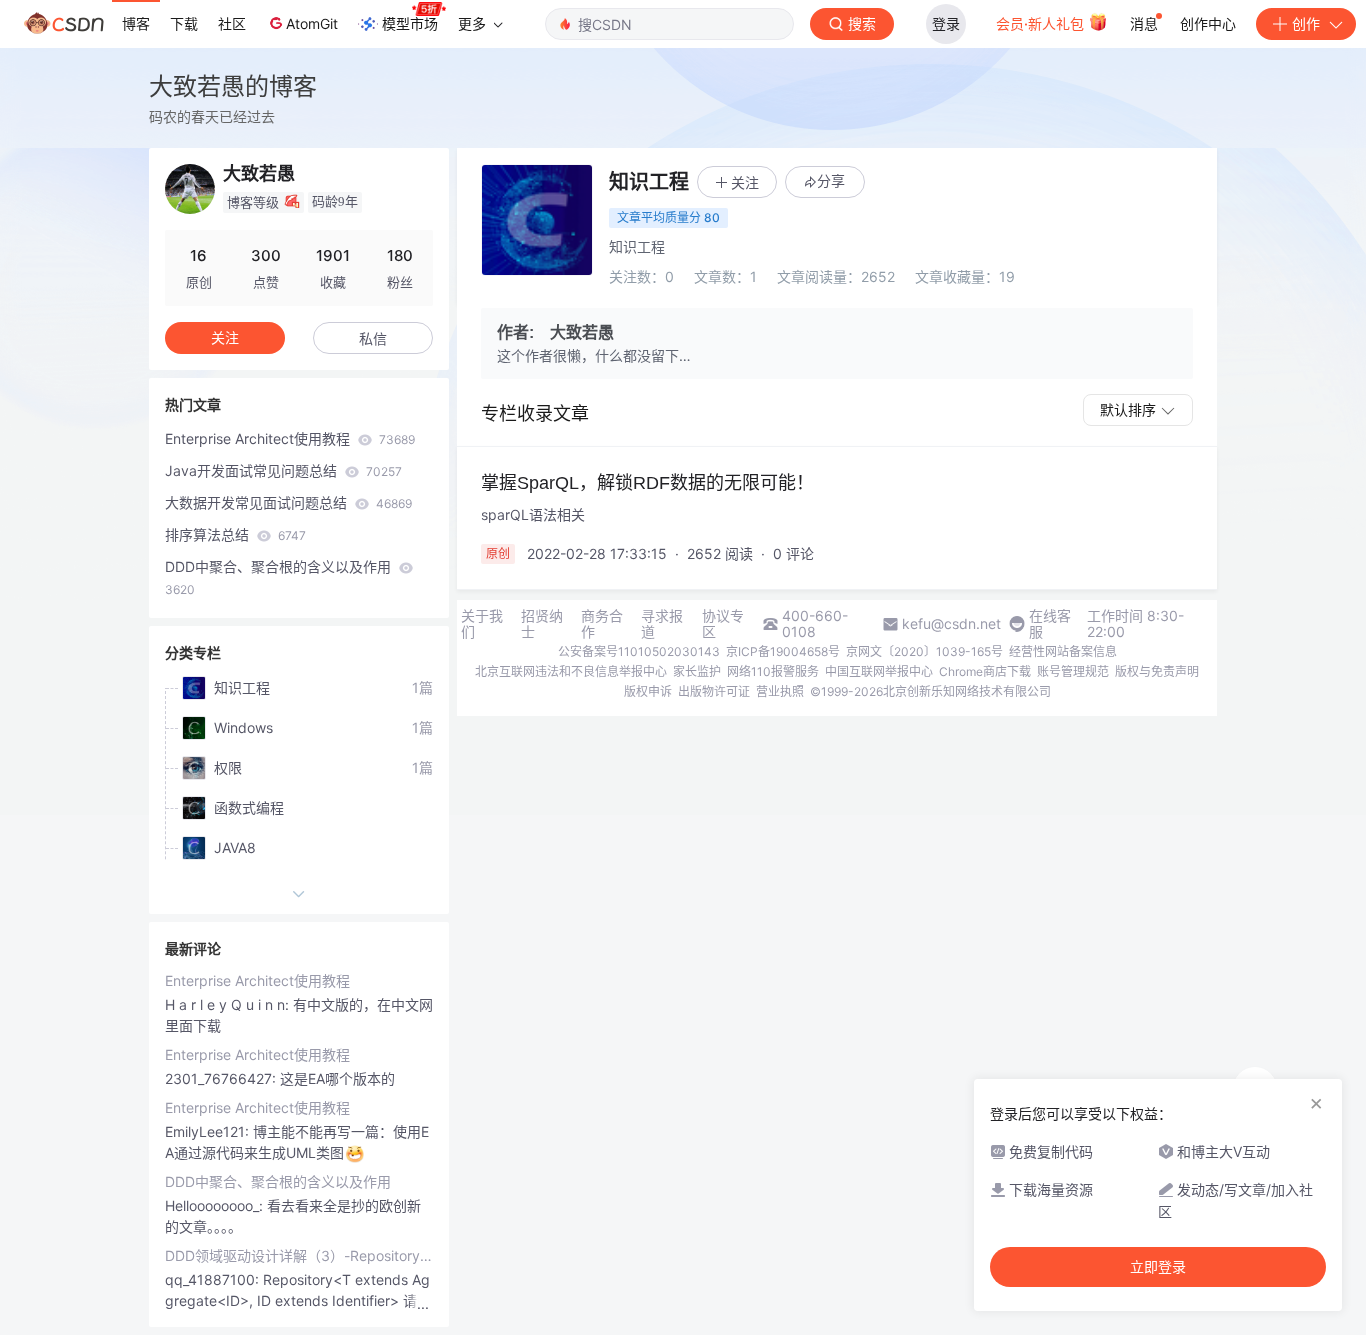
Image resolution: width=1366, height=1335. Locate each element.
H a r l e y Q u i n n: (229, 1004)
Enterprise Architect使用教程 (290, 438)
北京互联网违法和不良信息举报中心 (571, 671)
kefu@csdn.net (951, 624)
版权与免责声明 (1157, 671)
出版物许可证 (714, 691)
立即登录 (1158, 1267)
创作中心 (1208, 23)
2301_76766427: (222, 1078)
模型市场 (410, 23)
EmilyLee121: (209, 1131)
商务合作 (602, 624)
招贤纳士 (542, 624)
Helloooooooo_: (216, 1205)
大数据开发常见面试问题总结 (288, 502)
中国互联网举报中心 (879, 671)
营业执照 (780, 691)
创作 (1306, 23)
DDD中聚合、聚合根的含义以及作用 (280, 577)
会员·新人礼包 (1042, 23)
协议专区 (723, 624)
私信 (373, 338)
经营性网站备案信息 (1063, 651)
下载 (184, 23)
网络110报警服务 (773, 671)
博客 (136, 23)
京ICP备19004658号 (783, 651)
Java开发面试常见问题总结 (283, 470)
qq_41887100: (214, 1279)
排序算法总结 (235, 534)
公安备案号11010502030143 (639, 651)
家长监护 (697, 671)
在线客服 (1050, 624)
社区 (232, 23)
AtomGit (312, 23)
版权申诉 (648, 691)
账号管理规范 (1073, 671)
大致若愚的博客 (233, 86)
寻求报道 (662, 624)
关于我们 (482, 624)
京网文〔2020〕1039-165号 (924, 651)
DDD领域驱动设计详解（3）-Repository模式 (299, 1255)
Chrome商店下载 (985, 671)
